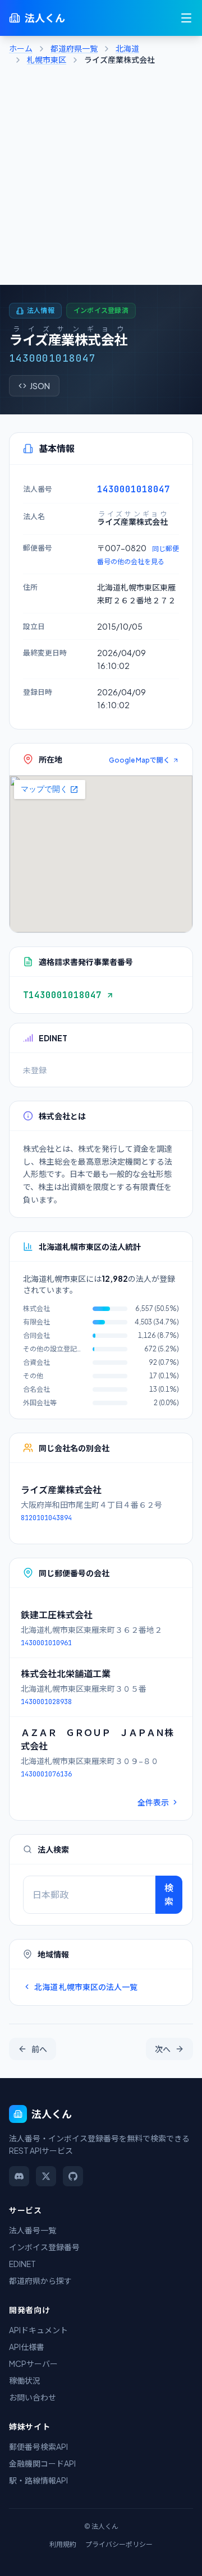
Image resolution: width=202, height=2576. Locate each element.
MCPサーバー (33, 2363)
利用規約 (63, 2544)
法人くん (45, 18)
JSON (40, 386)
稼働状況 (25, 2380)
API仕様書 (27, 2347)
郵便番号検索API (38, 2446)
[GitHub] (73, 2176)
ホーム (21, 48)
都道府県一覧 (74, 48)
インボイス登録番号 (44, 2247)
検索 (169, 1894)
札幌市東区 (47, 59)
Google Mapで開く (139, 760)
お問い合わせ (33, 2397)
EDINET (22, 2264)
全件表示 (153, 1802)
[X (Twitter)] (46, 2176)
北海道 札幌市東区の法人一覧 (86, 1987)
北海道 (127, 48)
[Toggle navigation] (186, 18)
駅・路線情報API (38, 2480)
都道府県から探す (40, 2280)
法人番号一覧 (33, 2230)
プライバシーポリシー (119, 2544)
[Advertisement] (101, 178)
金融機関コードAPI (42, 2463)
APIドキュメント (38, 2330)
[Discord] (19, 2176)
